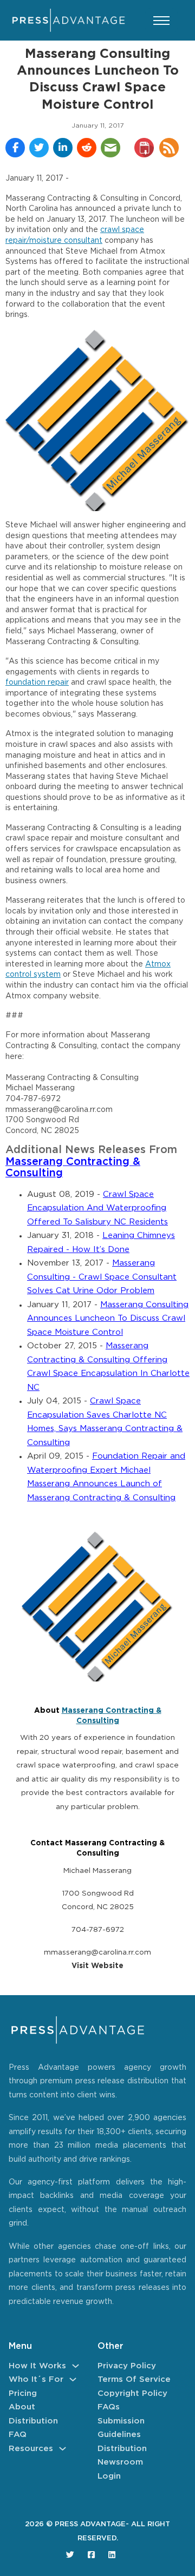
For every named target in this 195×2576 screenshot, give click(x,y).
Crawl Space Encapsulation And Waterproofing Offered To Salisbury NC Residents (97, 1208)
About (22, 2407)
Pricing (23, 2393)
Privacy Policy (127, 2366)
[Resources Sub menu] (63, 2449)
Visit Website (97, 1966)
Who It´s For (36, 2379)
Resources (31, 2449)
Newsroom (120, 2462)
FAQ (18, 2435)
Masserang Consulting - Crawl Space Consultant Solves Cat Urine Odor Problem (102, 1277)
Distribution (33, 2421)
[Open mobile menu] (161, 21)
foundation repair (37, 683)
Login (109, 2476)
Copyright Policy (132, 2393)
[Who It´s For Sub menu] (73, 2379)
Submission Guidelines (121, 2428)
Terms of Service (134, 2379)
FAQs (109, 2407)
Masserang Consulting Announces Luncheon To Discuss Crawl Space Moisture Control (108, 1319)
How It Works (37, 2366)
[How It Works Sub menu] (76, 2366)
